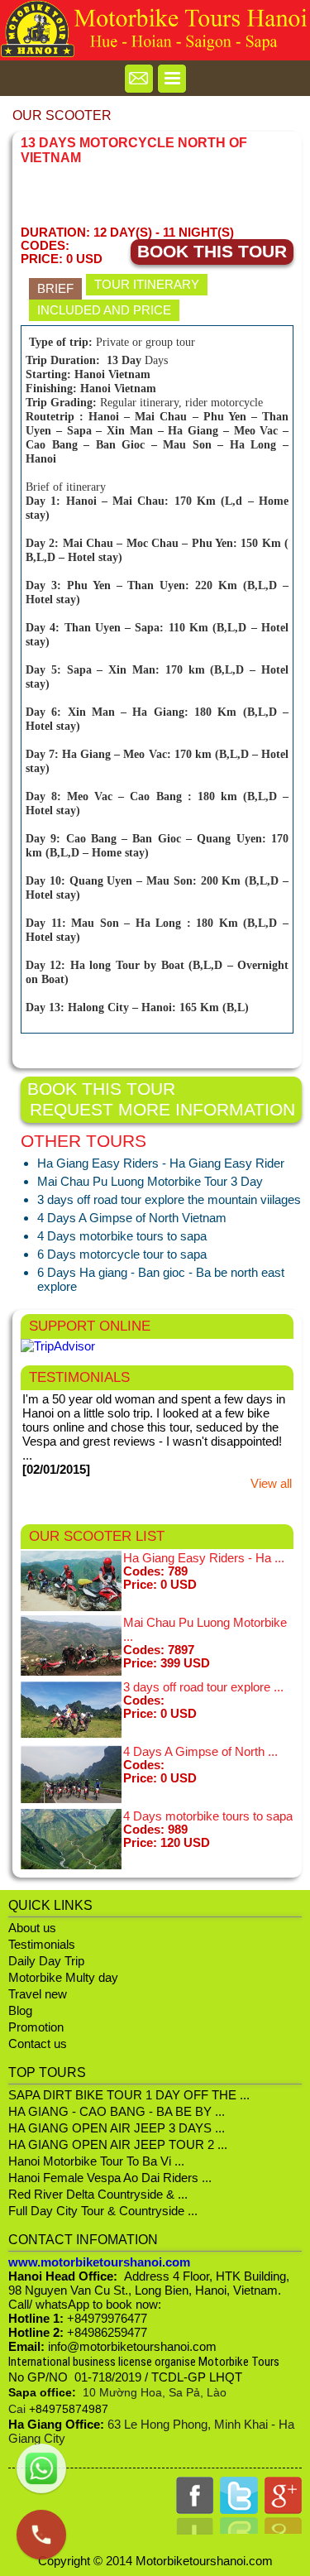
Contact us (38, 2044)
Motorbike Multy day (63, 1977)
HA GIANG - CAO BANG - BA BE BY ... (117, 2111)
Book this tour (212, 252)
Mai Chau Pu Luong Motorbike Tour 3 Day (150, 1181)
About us (32, 1928)
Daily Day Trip (46, 1961)
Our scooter (62, 115)
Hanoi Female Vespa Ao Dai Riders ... (110, 2178)
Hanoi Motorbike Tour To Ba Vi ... (96, 2161)
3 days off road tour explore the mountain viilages (169, 1199)
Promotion (36, 2027)
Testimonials (42, 1944)
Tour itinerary (147, 285)
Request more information (162, 1110)
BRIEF (55, 289)
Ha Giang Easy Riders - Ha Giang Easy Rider (161, 1163)
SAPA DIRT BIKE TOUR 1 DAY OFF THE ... (129, 2095)
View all (271, 1483)
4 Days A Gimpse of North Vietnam (132, 1218)
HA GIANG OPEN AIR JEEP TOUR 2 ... (118, 2144)
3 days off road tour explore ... (203, 1687)
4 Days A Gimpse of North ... (200, 1751)
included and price (104, 310)
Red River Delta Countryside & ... (98, 2194)
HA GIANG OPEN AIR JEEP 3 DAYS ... (117, 2128)
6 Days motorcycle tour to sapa (122, 1254)
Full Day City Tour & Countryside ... (103, 2211)
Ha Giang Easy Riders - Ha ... (204, 1558)
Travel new (38, 1994)
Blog (20, 2010)
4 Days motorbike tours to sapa (122, 1236)
